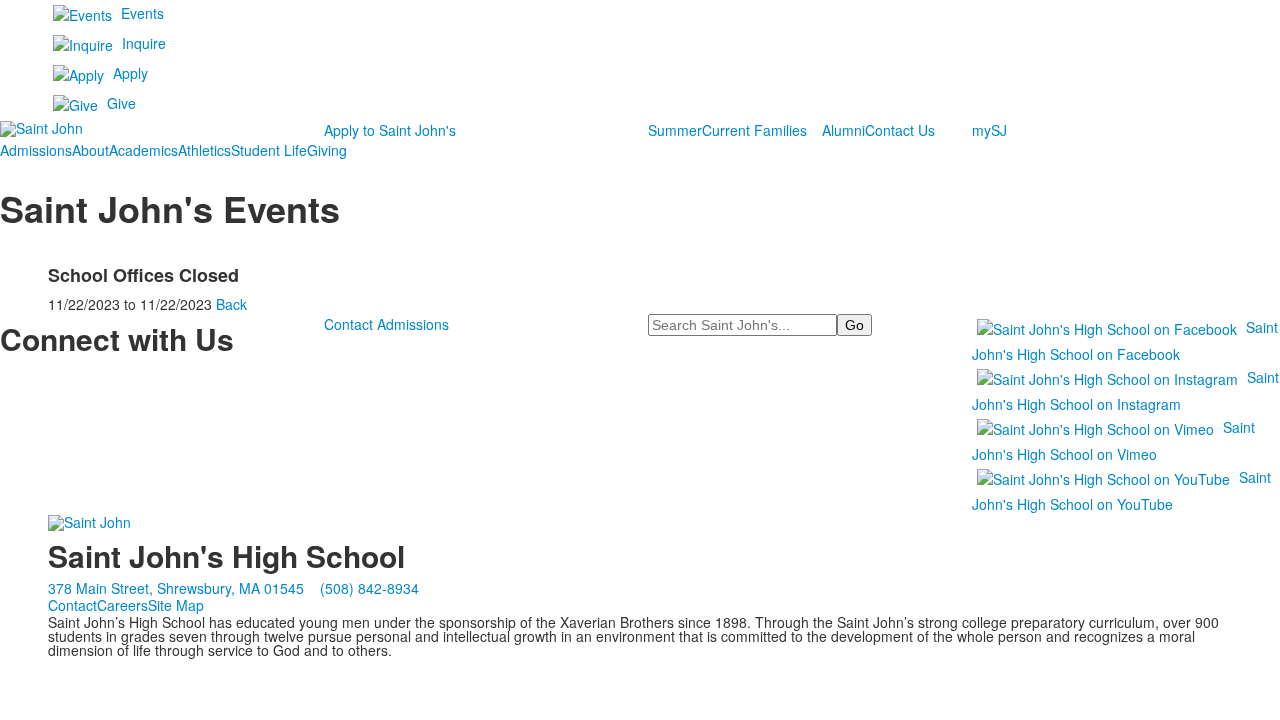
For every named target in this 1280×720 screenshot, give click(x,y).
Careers (122, 605)
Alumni (843, 130)
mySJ (989, 130)
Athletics (204, 150)
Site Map (176, 605)
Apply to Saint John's (390, 130)
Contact (72, 605)
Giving (327, 150)
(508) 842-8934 (369, 588)
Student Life (269, 150)
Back (231, 304)
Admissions (36, 150)
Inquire (144, 43)
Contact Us (900, 130)
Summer (675, 130)
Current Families (754, 130)
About (90, 150)
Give (121, 103)
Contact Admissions (386, 324)
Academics (143, 150)
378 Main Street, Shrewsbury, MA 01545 (176, 588)
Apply (130, 73)
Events (142, 13)
